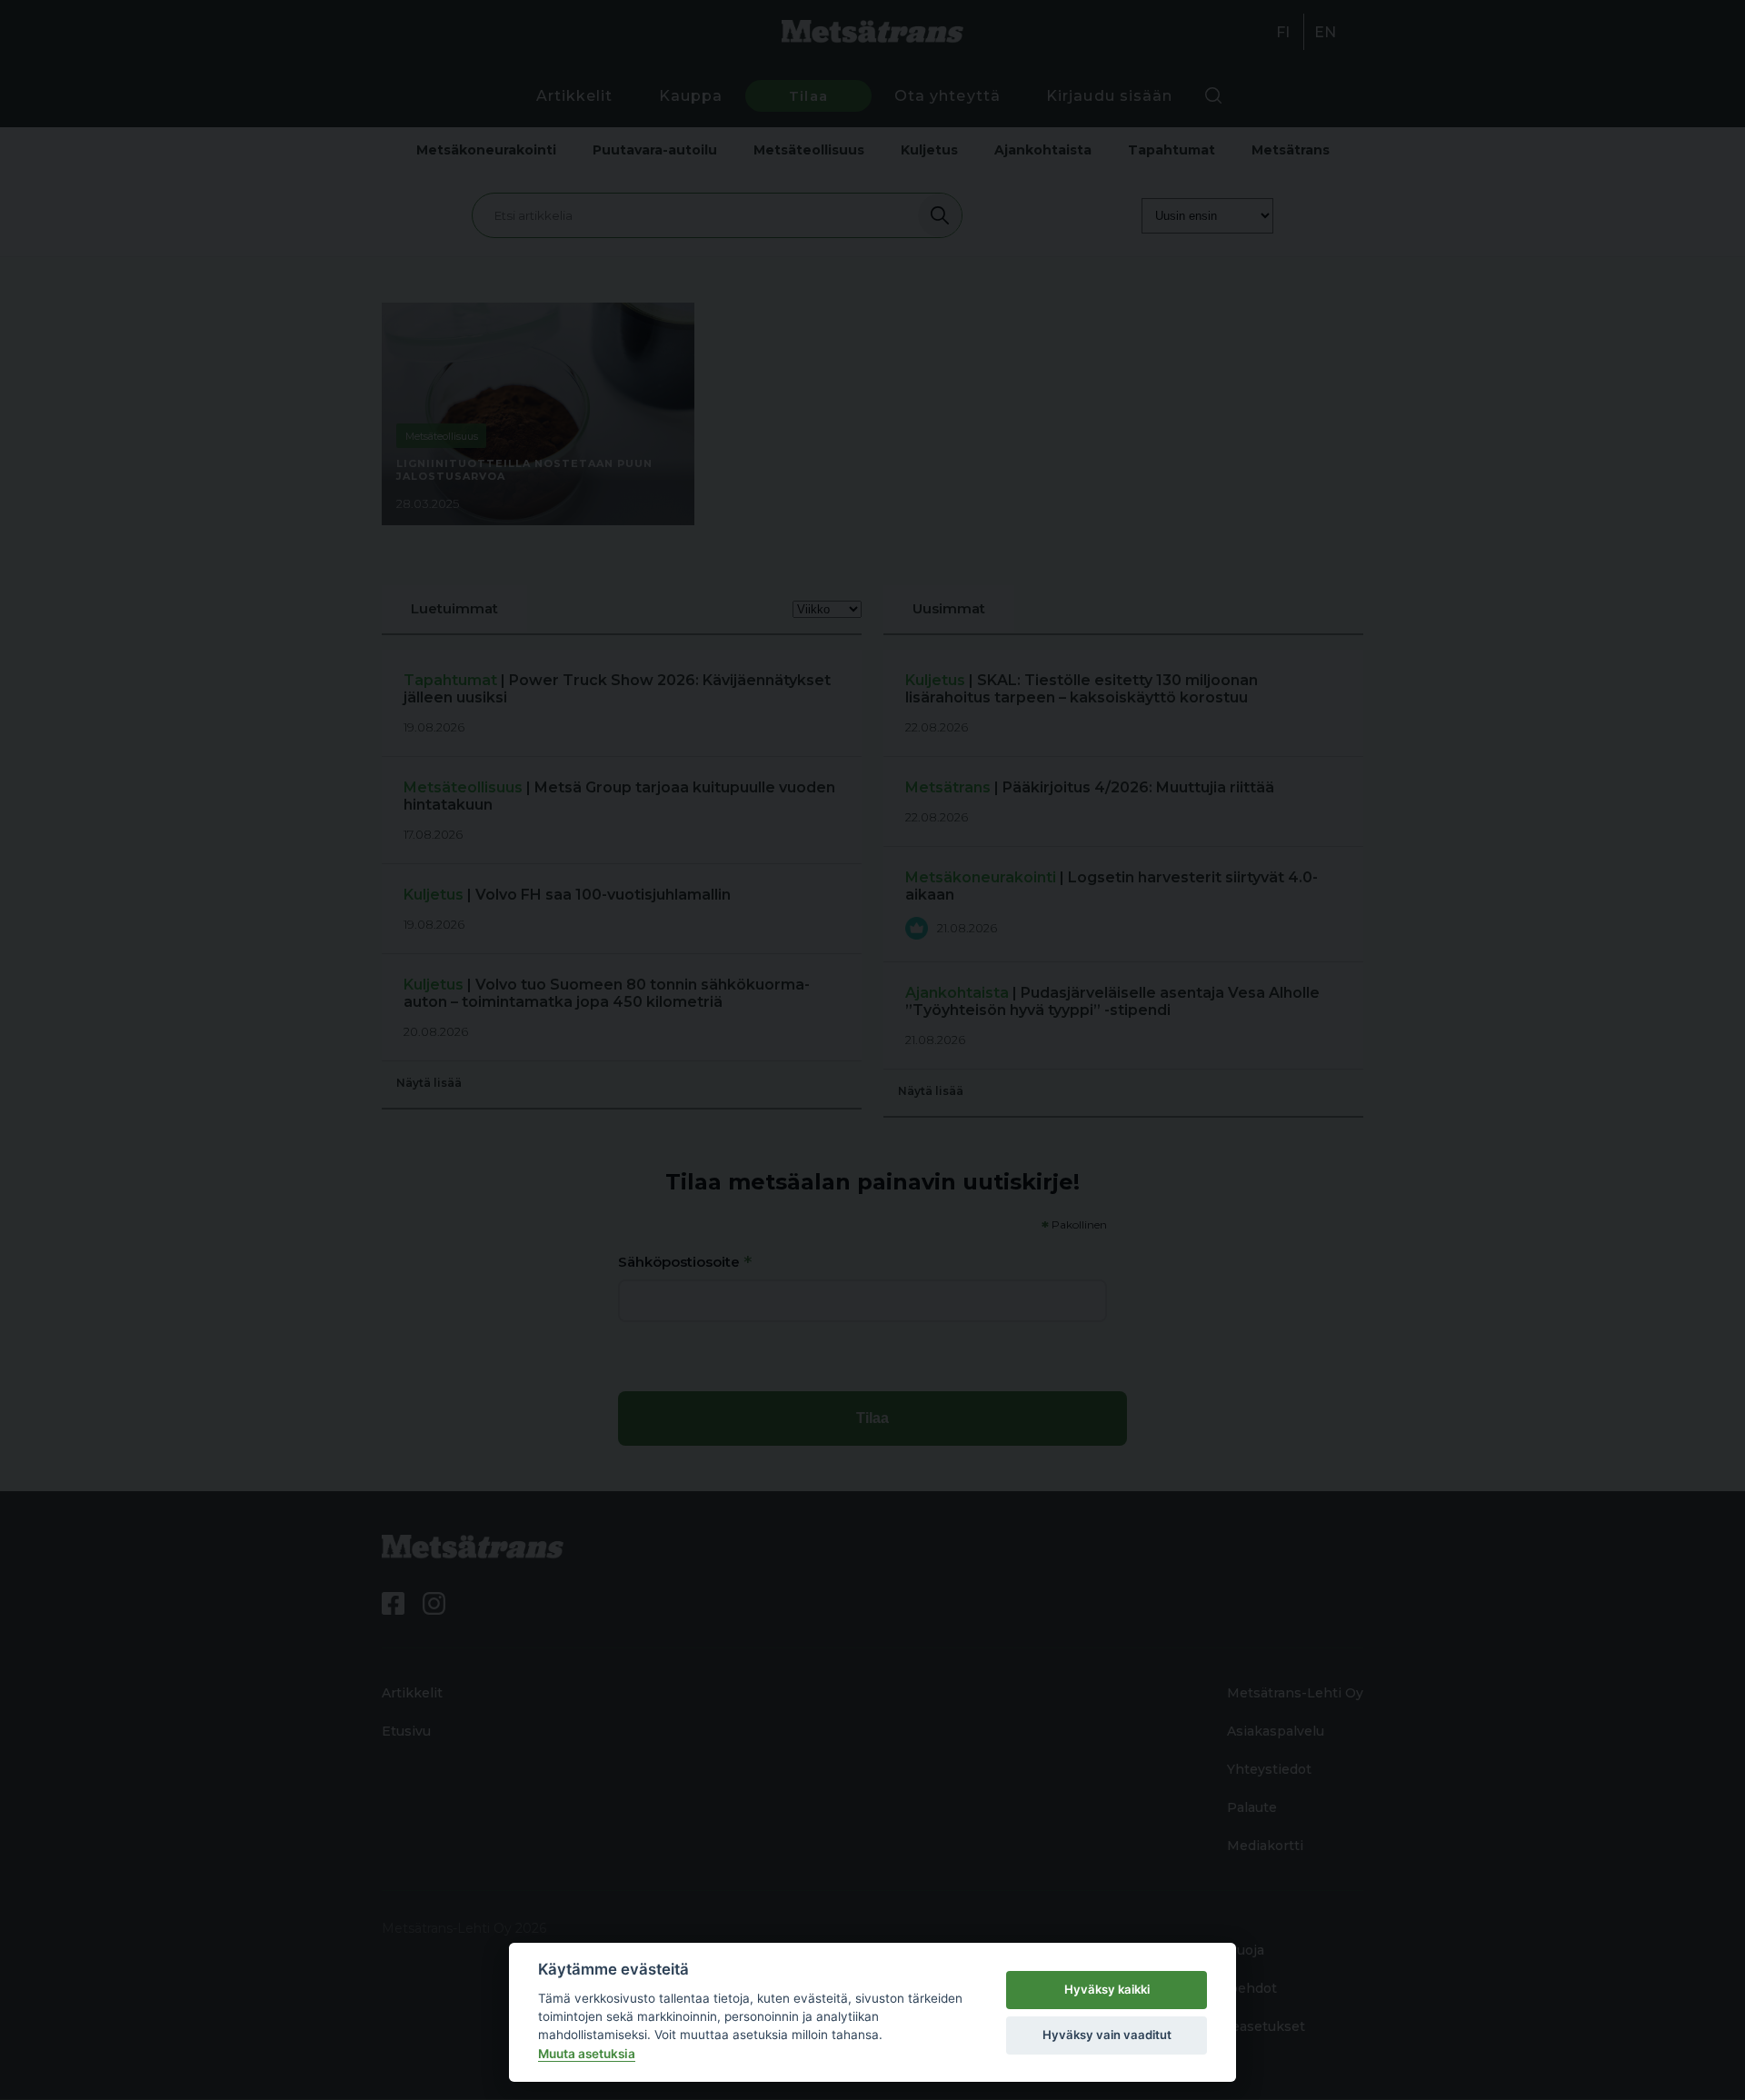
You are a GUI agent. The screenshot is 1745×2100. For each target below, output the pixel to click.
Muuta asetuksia (587, 2054)
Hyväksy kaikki (1107, 1989)
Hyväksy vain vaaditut (1107, 2035)
